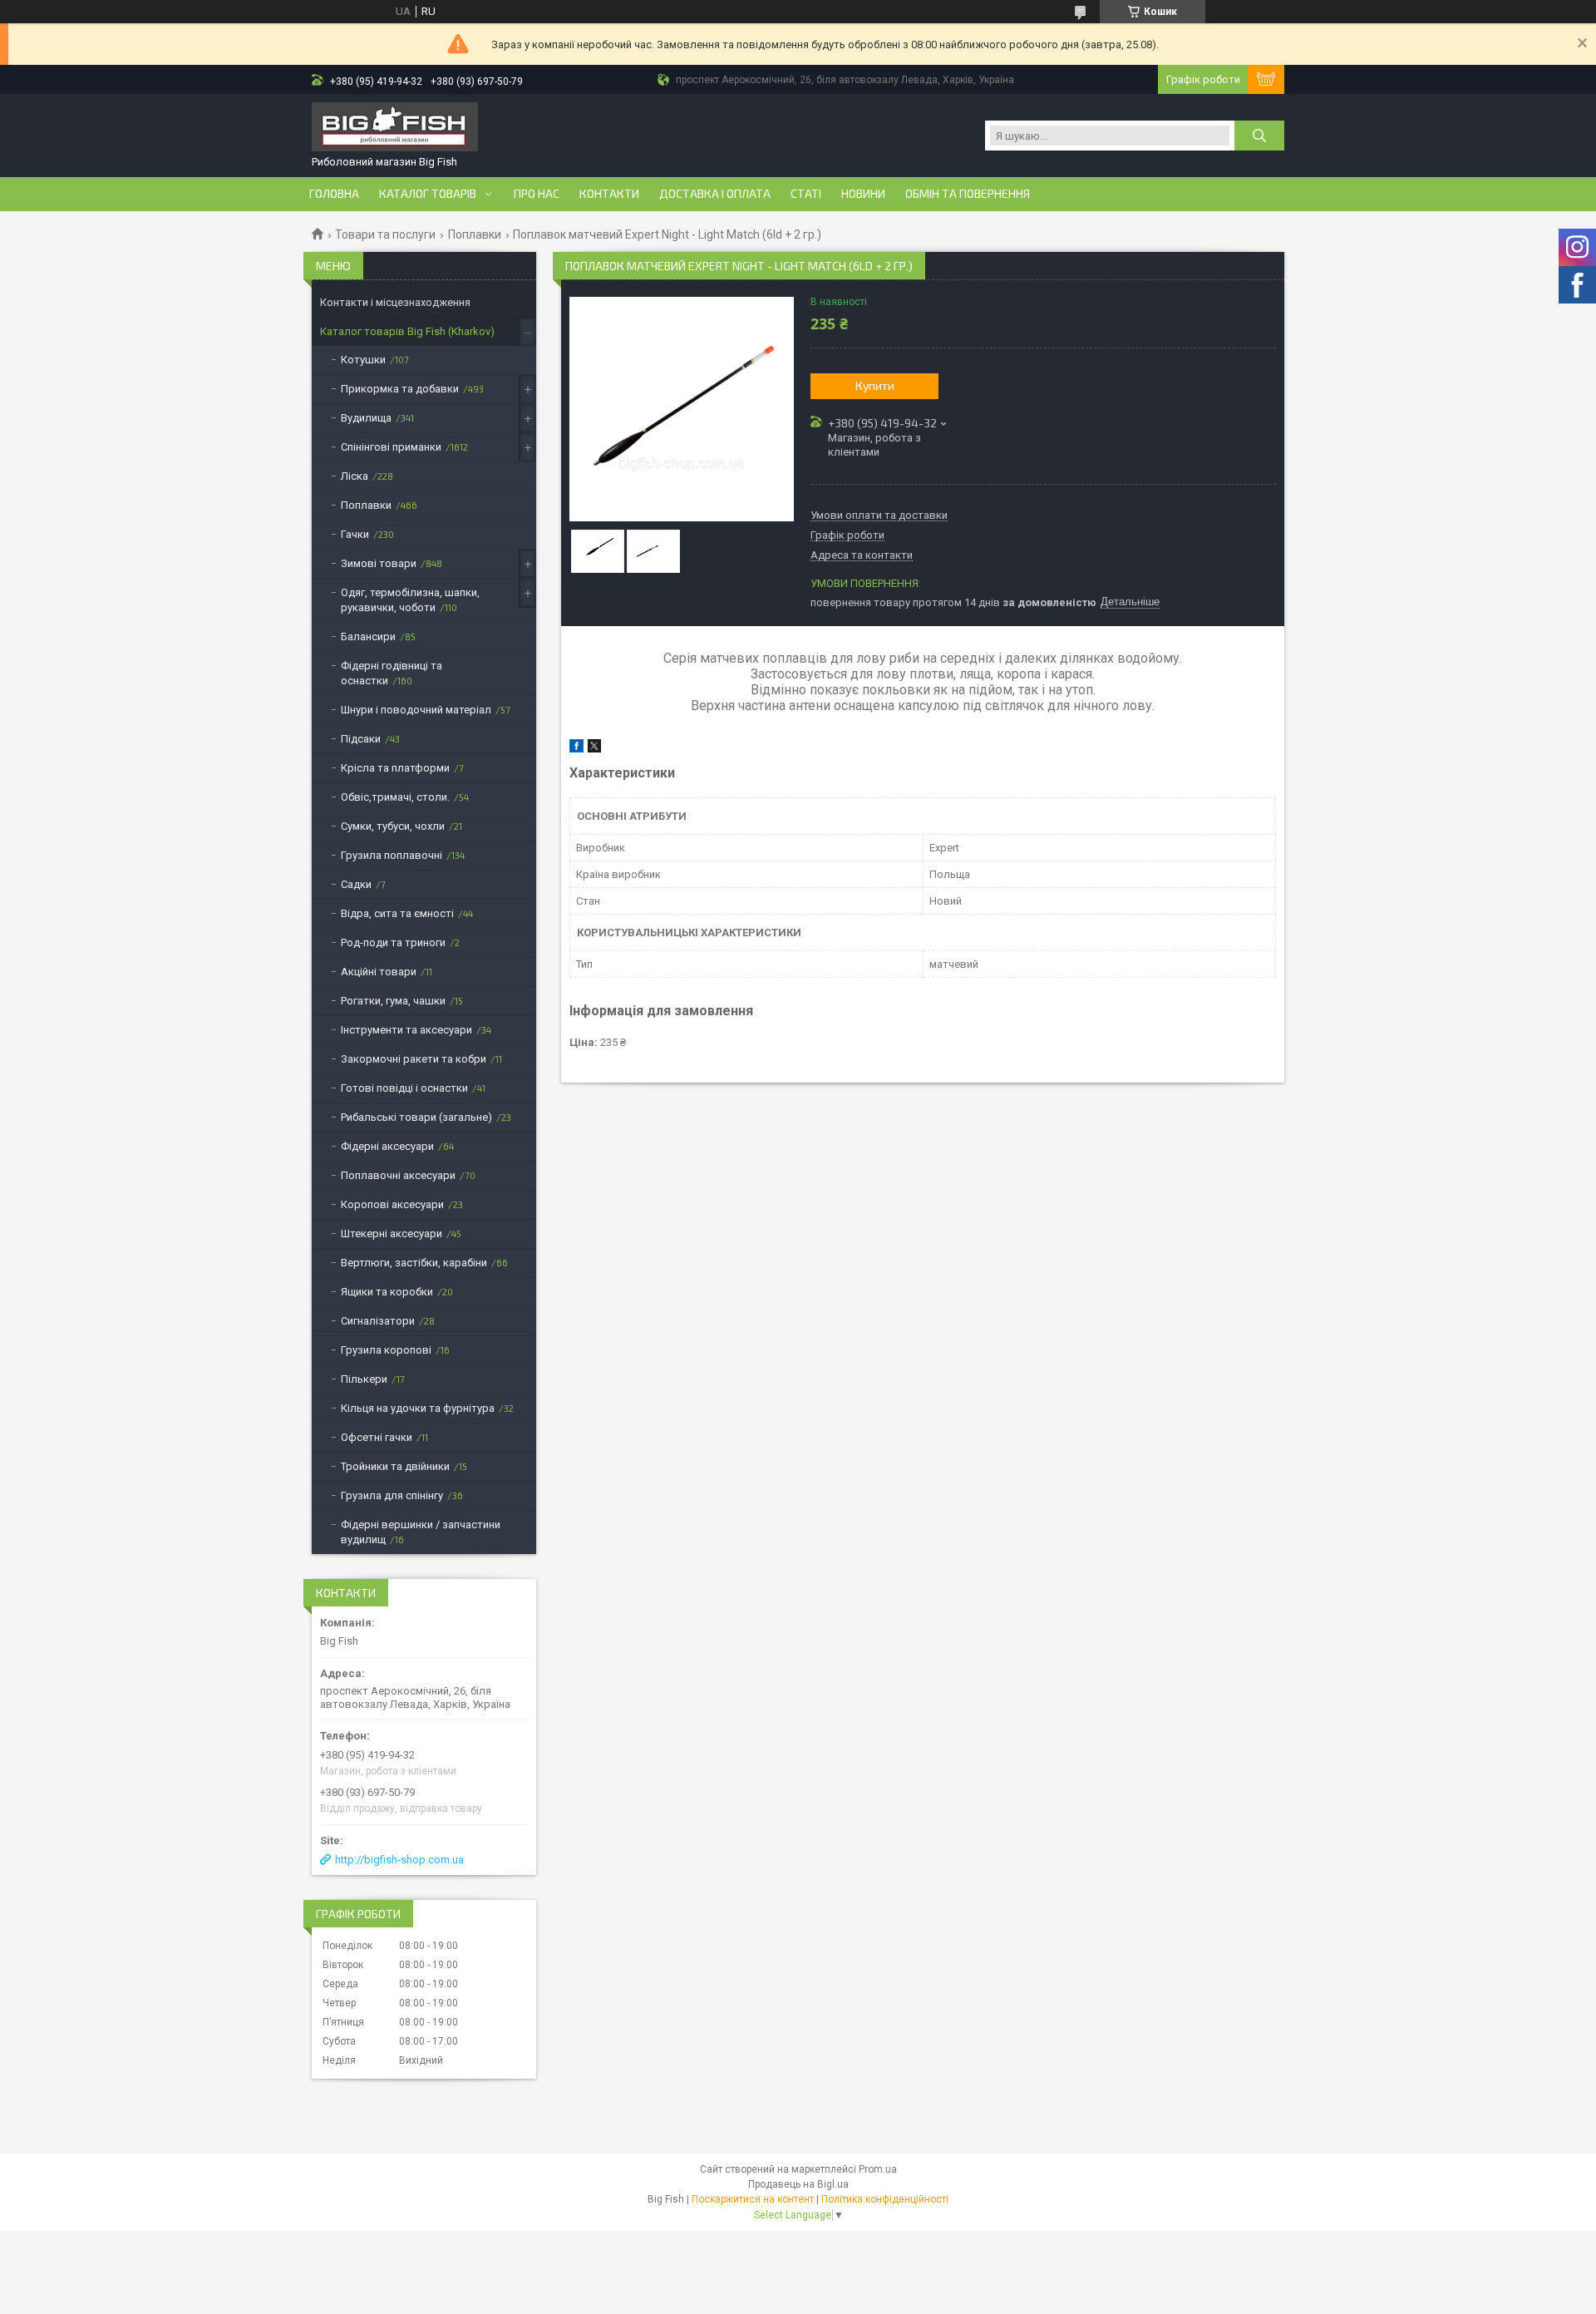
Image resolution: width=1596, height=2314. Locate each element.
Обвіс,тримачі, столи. (395, 797)
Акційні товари (379, 972)
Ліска (355, 476)
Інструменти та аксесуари (406, 1030)
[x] (594, 749)
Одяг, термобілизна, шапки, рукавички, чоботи (410, 600)
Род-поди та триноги (393, 942)
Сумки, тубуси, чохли (393, 826)
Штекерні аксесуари (392, 1233)
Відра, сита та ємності (397, 913)
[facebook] (576, 749)
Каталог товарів (428, 194)
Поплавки (475, 234)
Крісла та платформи (395, 768)
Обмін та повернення (968, 194)
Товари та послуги (385, 234)
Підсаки (361, 739)
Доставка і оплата (715, 194)
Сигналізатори (378, 1321)
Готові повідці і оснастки (404, 1088)
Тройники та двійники (395, 1466)
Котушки (363, 360)
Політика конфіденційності (885, 2199)
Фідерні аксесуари (387, 1146)
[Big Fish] (395, 128)
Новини (863, 194)
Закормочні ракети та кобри (414, 1059)
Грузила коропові (386, 1350)
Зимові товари (379, 563)
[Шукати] (1259, 136)
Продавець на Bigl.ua (798, 2184)
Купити (875, 385)
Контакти (609, 194)
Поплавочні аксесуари (398, 1175)
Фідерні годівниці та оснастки (392, 673)
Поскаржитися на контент (753, 2199)
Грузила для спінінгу (392, 1495)
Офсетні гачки (377, 1437)
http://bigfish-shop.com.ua (399, 1860)
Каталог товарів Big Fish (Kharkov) (407, 331)
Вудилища (366, 418)
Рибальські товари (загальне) (416, 1117)
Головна (334, 194)
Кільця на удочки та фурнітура (418, 1408)
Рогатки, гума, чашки (393, 1001)
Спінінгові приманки (391, 447)
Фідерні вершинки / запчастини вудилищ (421, 1532)
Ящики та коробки (387, 1292)
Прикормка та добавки (400, 389)
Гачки (355, 534)
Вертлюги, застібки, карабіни (414, 1263)
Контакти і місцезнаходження (395, 302)
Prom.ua (878, 2169)
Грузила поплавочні (392, 855)
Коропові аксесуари (392, 1204)
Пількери (364, 1379)
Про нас (537, 194)
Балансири (368, 636)
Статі (806, 194)
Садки (356, 884)
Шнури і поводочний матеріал (416, 710)
